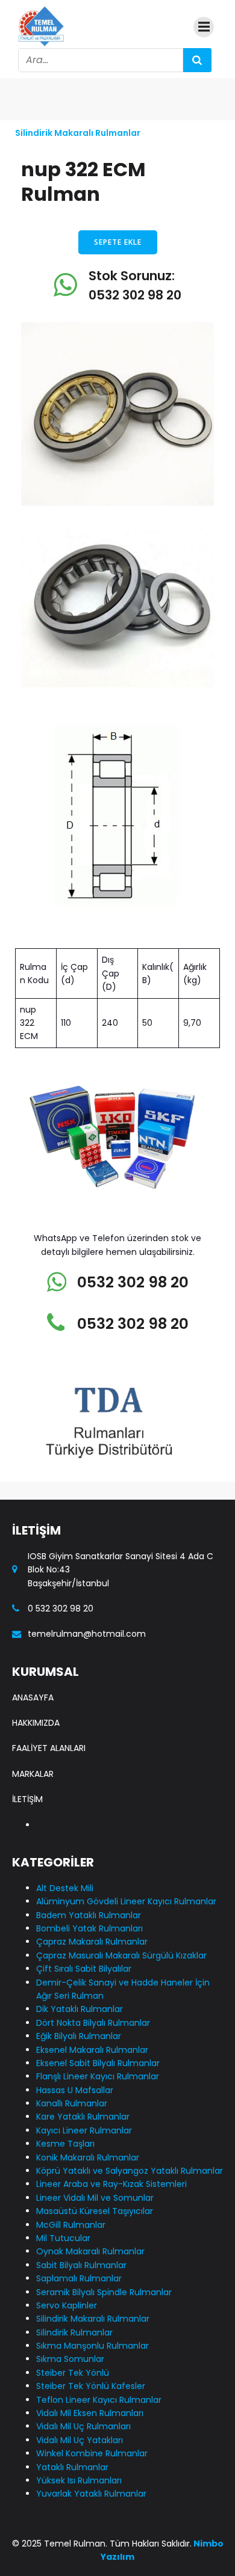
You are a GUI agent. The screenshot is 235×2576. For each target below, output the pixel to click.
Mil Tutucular (63, 2238)
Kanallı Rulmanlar (72, 2103)
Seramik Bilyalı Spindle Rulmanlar (104, 2292)
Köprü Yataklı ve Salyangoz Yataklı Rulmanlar (130, 2171)
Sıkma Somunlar (70, 2359)
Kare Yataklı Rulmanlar (83, 2117)
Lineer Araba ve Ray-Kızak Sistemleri (111, 2184)
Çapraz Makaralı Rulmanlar (92, 1942)
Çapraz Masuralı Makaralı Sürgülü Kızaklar (121, 1955)
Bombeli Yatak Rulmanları (89, 1928)
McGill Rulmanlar (71, 2225)
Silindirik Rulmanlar (74, 2332)
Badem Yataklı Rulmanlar (89, 1915)
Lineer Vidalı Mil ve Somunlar (95, 2198)
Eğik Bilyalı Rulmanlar (79, 2036)
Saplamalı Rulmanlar (79, 2278)
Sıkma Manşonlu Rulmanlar (92, 2346)
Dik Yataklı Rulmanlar (80, 2009)
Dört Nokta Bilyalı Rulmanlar (93, 2023)
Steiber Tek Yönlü (73, 2373)
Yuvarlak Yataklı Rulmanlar (91, 2494)
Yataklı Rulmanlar (72, 2467)
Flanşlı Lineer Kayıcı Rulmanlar (98, 2076)
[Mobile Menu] (204, 27)
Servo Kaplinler (67, 2305)
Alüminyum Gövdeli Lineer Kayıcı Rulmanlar (126, 1901)
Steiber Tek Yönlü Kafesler (91, 2386)
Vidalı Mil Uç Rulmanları (83, 2426)
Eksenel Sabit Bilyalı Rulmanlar (98, 2063)
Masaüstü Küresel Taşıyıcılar (95, 2211)
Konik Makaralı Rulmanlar (88, 2157)
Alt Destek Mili (65, 1888)
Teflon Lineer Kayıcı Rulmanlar (99, 2400)
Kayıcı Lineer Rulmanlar (84, 2130)
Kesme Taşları (65, 2144)
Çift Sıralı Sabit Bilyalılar (84, 1969)
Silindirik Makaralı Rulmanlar (78, 133)
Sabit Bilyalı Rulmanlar (81, 2265)
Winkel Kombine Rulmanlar (92, 2453)
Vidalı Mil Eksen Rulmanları (90, 2413)
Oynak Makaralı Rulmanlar (90, 2251)
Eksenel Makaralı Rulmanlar (92, 2050)
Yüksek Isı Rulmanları (79, 2480)
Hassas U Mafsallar (75, 2090)
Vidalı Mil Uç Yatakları (80, 2440)
